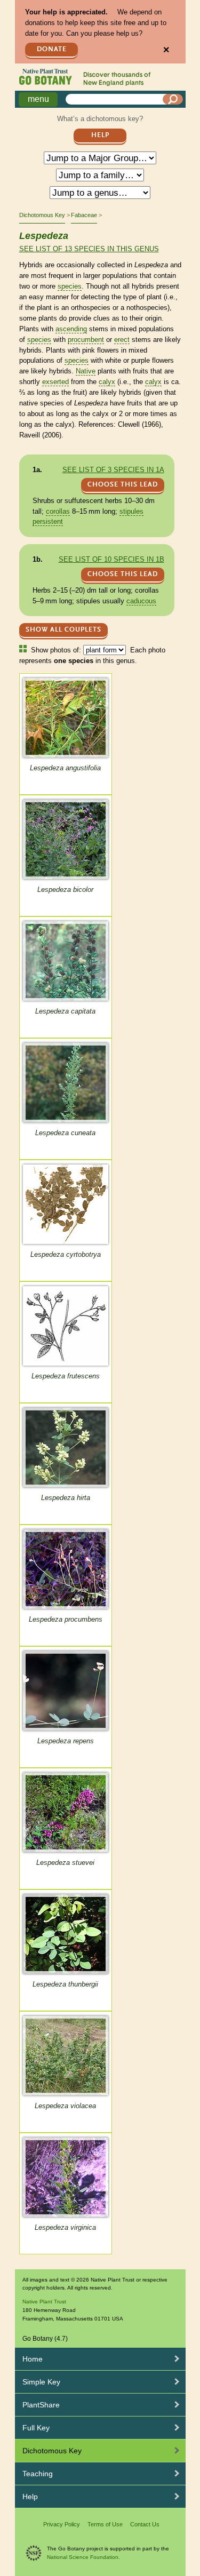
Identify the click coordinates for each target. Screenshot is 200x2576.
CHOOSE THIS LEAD (123, 485)
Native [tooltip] (86, 371)
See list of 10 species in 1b (111, 559)
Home (33, 2359)
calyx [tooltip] (107, 382)
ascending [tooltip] (71, 329)
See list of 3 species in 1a (113, 470)
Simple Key (41, 2382)
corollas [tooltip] (58, 511)
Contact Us (145, 2524)
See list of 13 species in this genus (89, 249)
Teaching (38, 2474)
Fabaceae (84, 215)
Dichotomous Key (42, 215)
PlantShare (41, 2405)
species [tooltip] (70, 286)
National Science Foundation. (83, 2557)
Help (100, 135)
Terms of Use (105, 2524)
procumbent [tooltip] (86, 340)
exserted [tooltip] (55, 382)
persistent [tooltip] (48, 521)
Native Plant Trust (44, 2302)
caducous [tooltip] (141, 601)
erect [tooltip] (122, 340)
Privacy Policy (62, 2524)
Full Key (36, 2428)
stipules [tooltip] (131, 511)
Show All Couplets (63, 630)
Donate (52, 49)
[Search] (173, 99)
